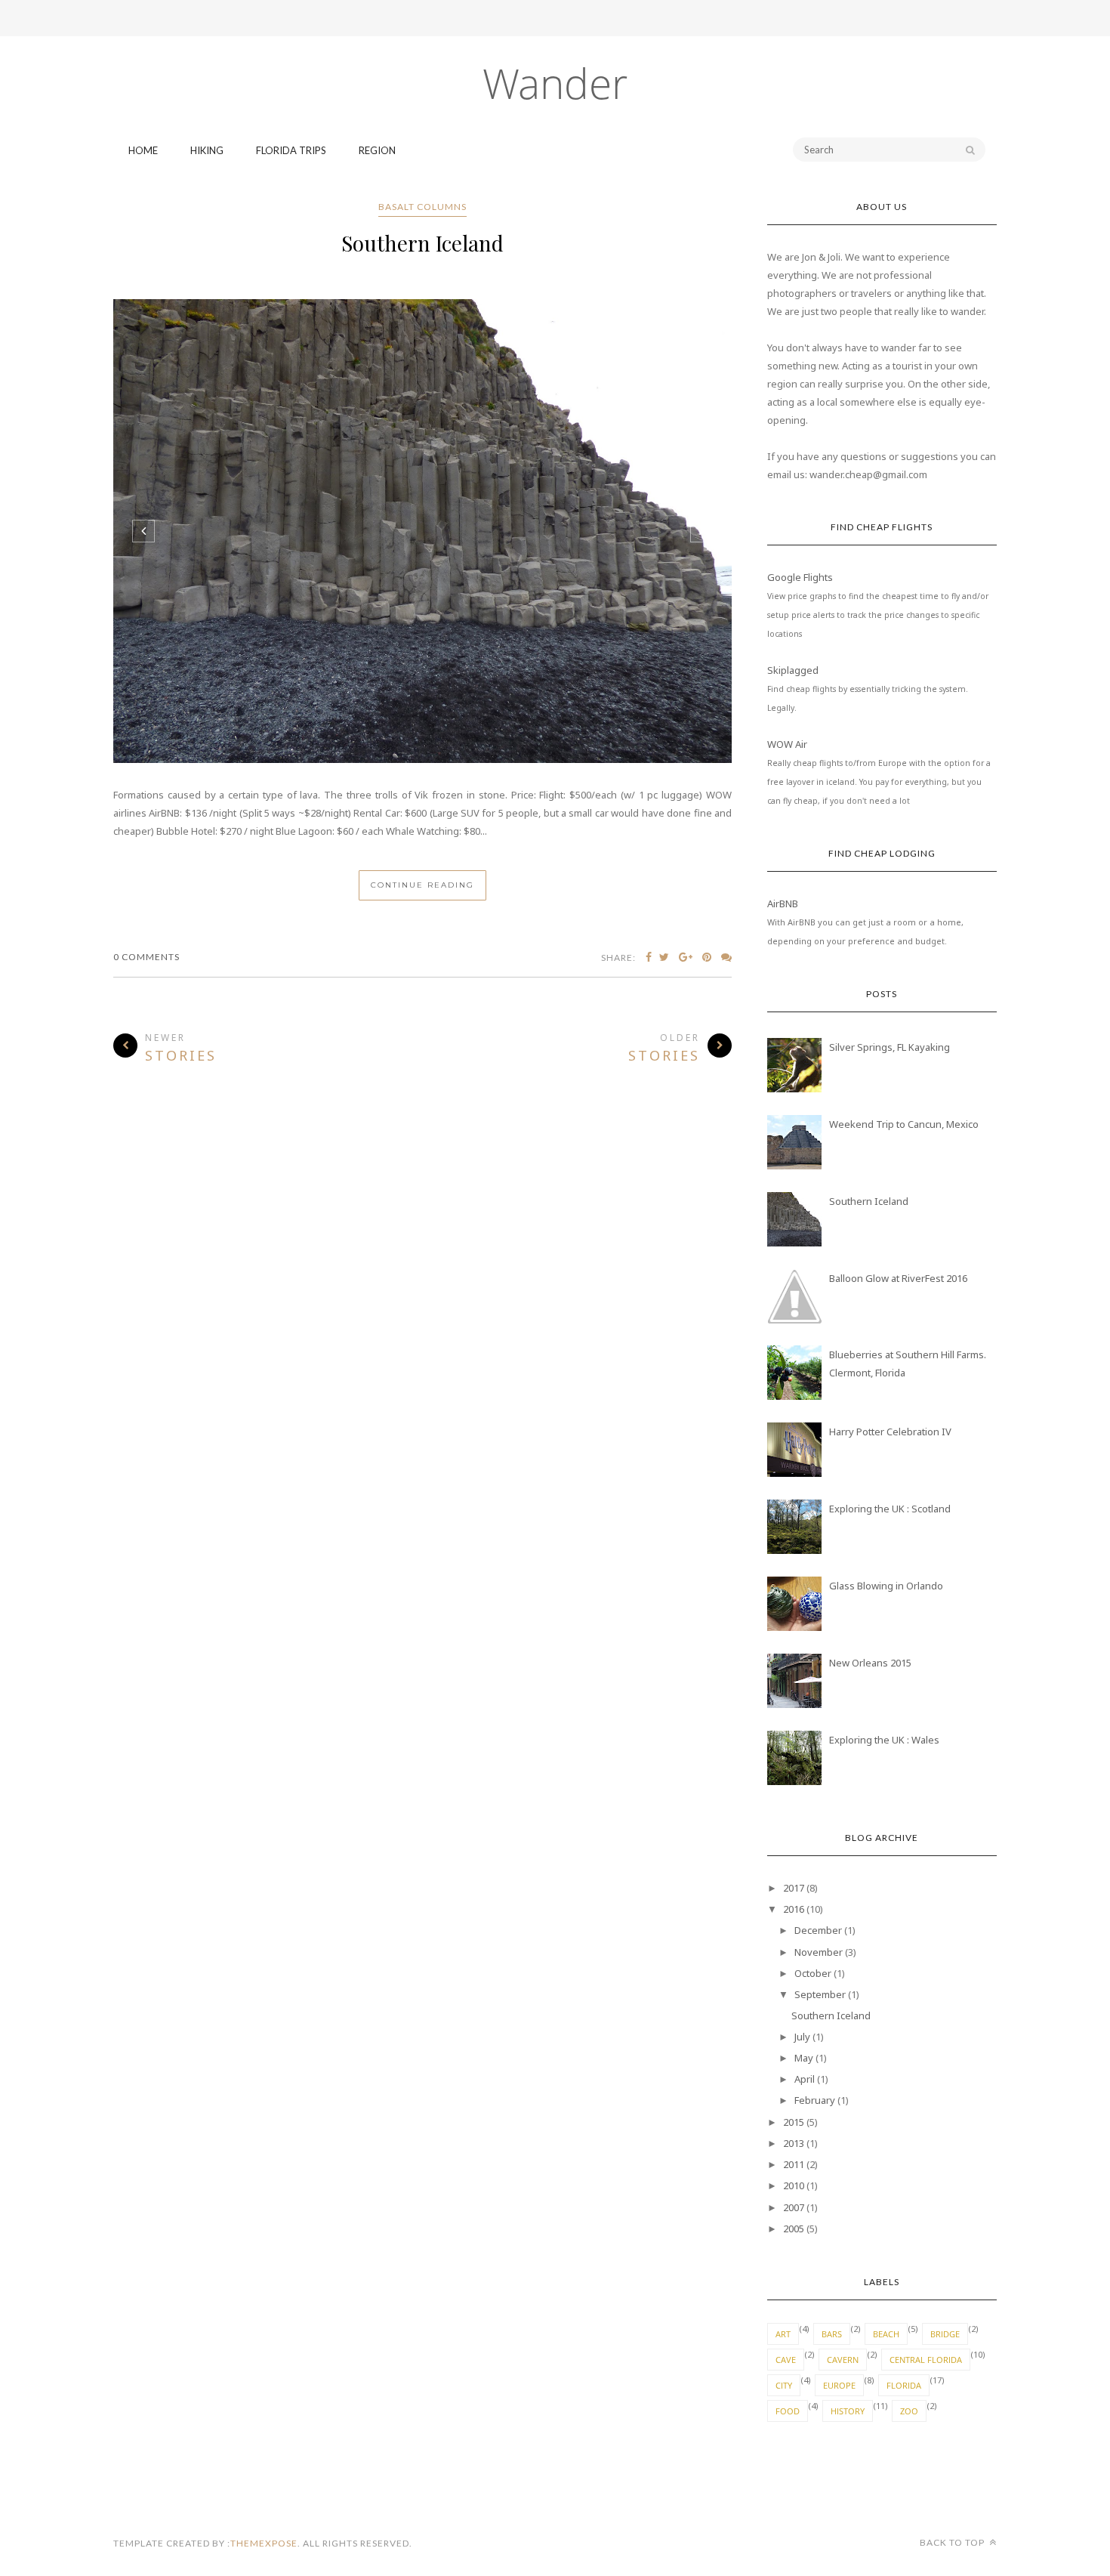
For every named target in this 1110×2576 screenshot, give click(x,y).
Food (788, 2411)
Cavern (843, 2360)
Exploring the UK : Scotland (890, 1509)
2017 (794, 1888)
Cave (786, 2360)
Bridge (945, 2334)
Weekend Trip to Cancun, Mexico (904, 1124)
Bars (832, 2334)
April (805, 2079)
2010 (794, 2185)
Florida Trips (291, 150)
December (818, 1930)
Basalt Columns (422, 207)
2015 (794, 2122)
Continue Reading (422, 885)
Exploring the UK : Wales (884, 1740)
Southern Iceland (422, 243)
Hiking (207, 150)
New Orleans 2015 (870, 1663)
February (815, 2100)
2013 (794, 2143)
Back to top (953, 2542)
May (804, 2058)
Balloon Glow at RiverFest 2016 (898, 1278)
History (848, 2411)
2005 (794, 2229)
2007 (794, 2207)
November (819, 1952)
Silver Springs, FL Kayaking (890, 1047)
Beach (886, 2334)
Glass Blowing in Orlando (886, 1586)
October (813, 1973)
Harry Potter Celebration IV (890, 1432)
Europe (839, 2385)
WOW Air (787, 744)
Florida (904, 2385)
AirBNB (783, 903)
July (802, 2037)
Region (377, 150)
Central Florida (926, 2360)
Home (143, 150)
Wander (555, 83)
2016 (794, 1909)
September (820, 1994)
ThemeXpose (264, 2543)
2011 (794, 2164)
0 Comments (146, 957)
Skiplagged (793, 670)
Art (783, 2334)
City (784, 2385)
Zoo (909, 2411)
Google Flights (800, 577)
